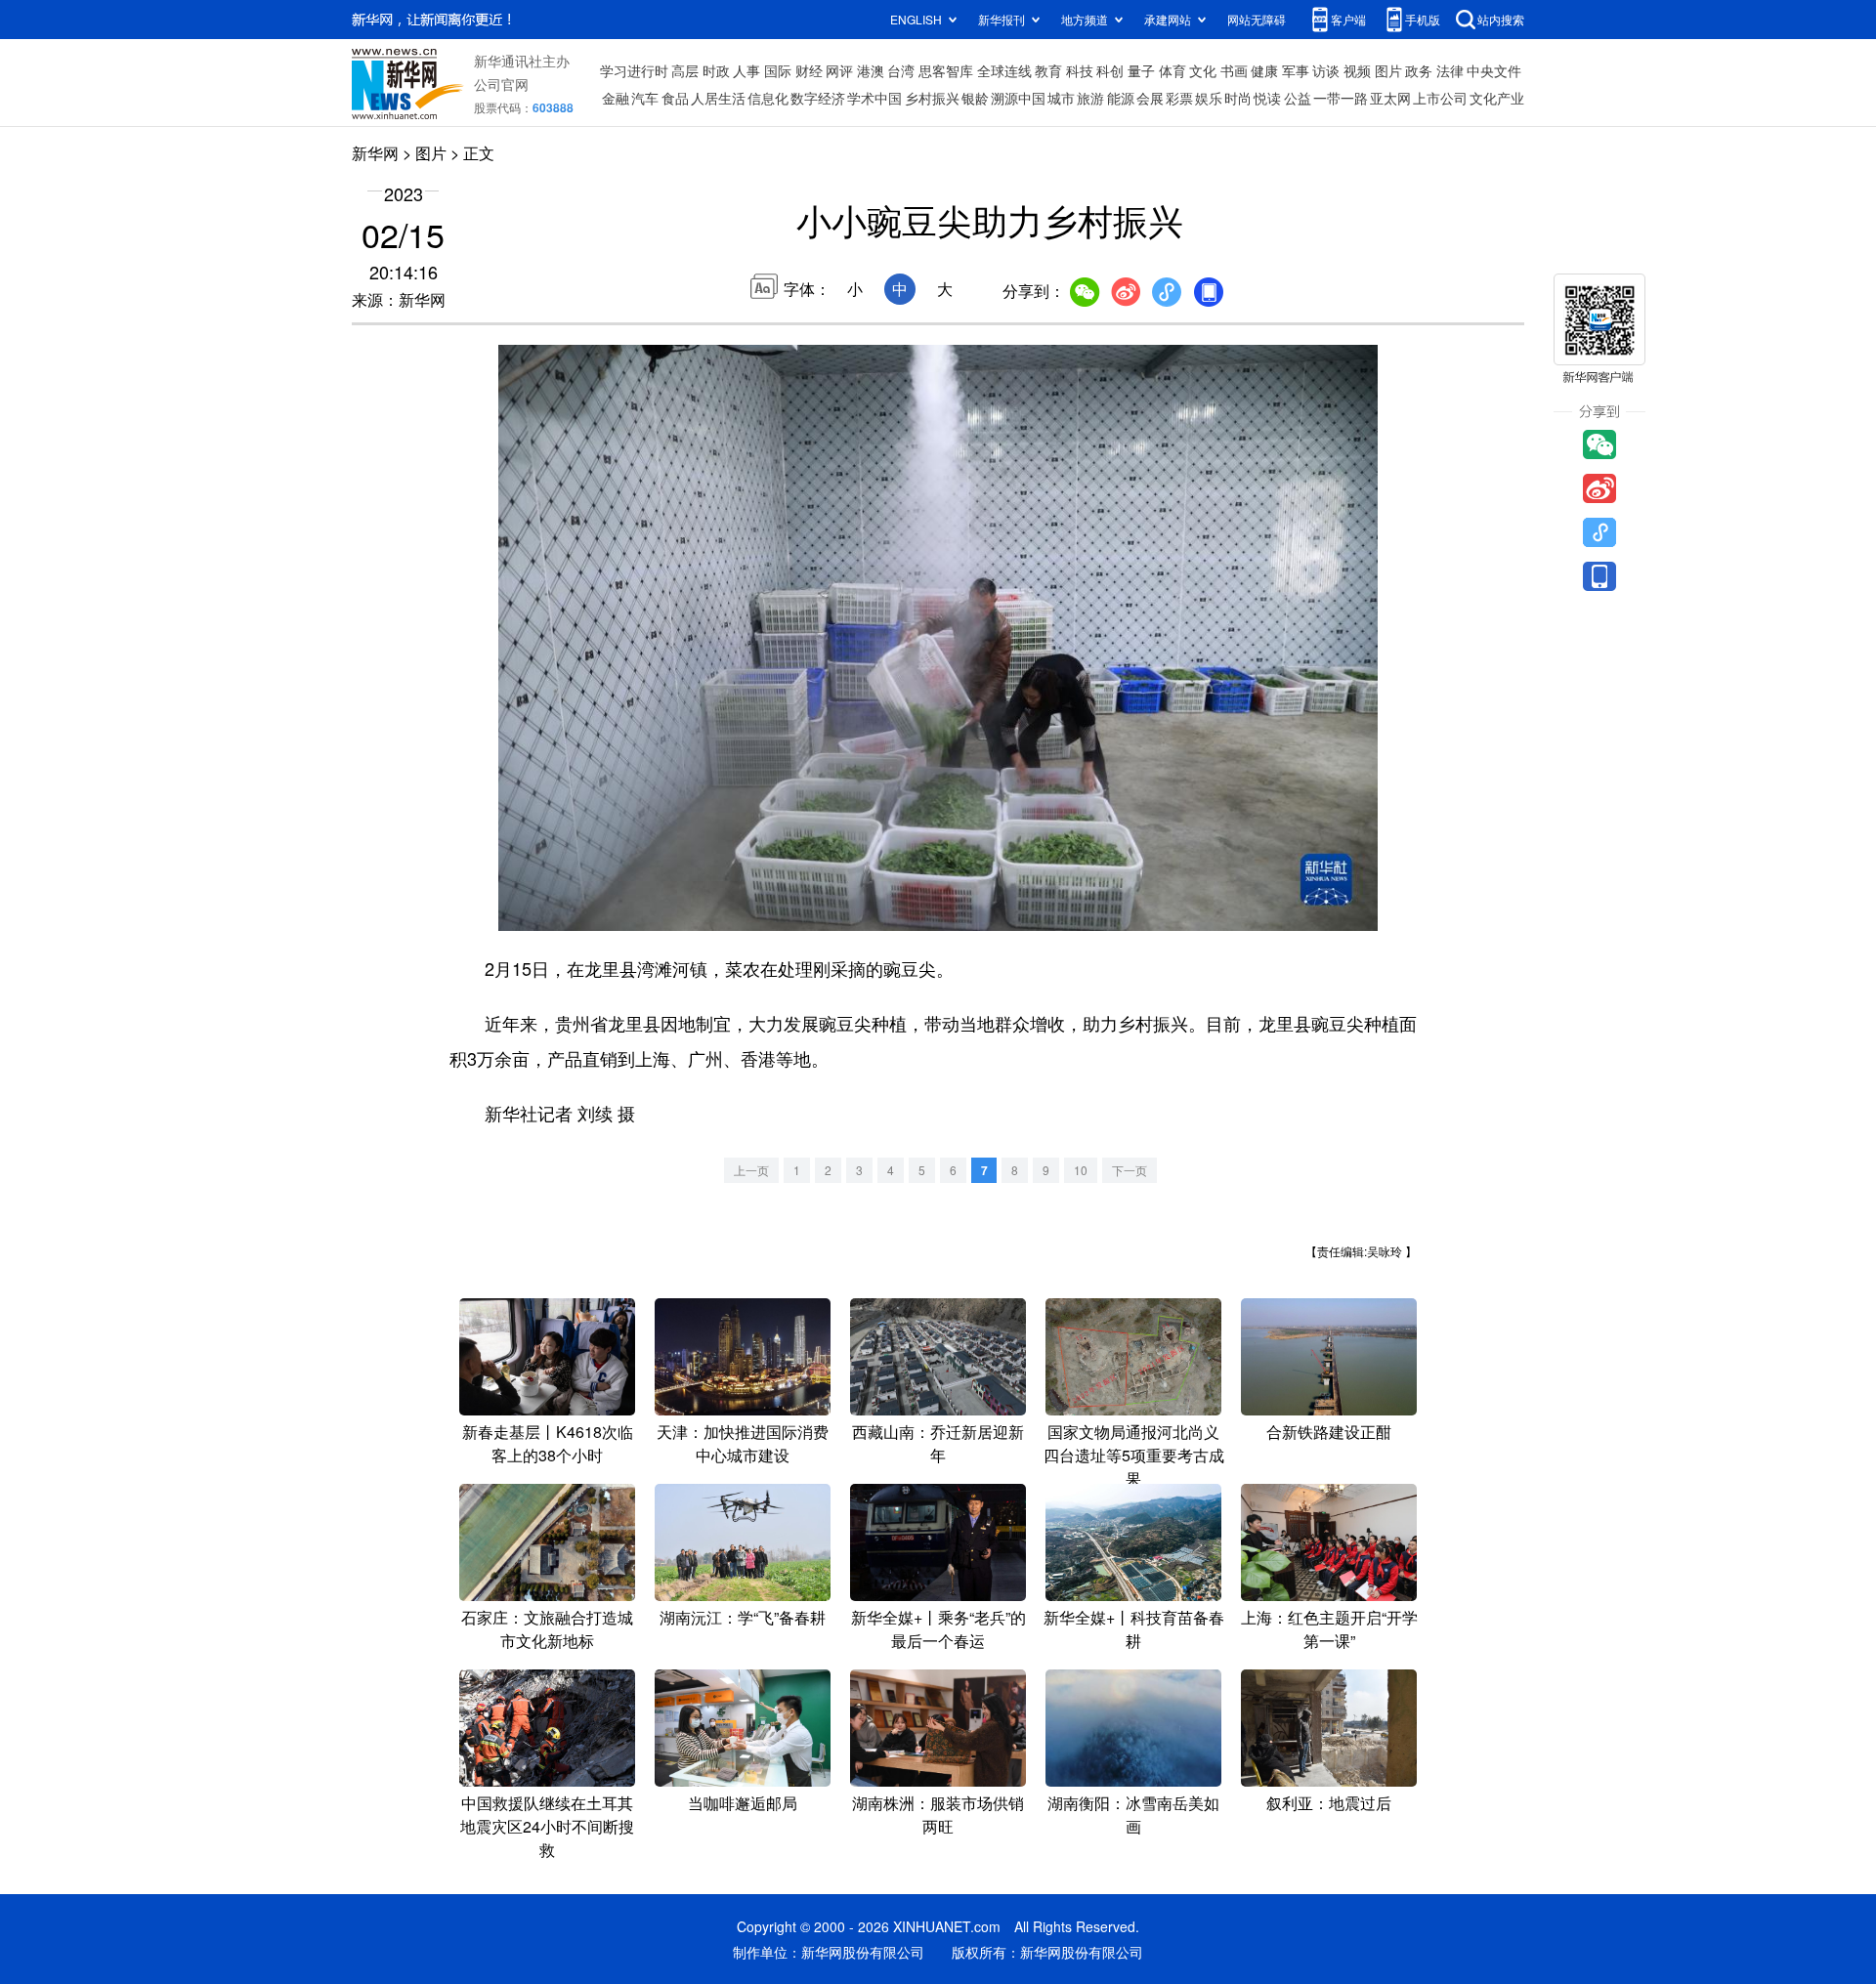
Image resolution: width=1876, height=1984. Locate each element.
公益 (1298, 98)
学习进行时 (634, 70)
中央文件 (1494, 70)
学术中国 (874, 98)
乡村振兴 (932, 98)
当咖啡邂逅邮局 (743, 1803)
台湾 (901, 70)
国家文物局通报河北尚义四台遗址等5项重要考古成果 (1134, 1455)
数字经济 (818, 98)
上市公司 (1440, 98)
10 (1081, 1170)
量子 (1141, 70)
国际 (778, 70)
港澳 (871, 70)
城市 (1061, 98)
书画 (1234, 70)
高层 (685, 70)
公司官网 (501, 84)
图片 (1388, 70)
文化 (1203, 70)
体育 (1172, 70)
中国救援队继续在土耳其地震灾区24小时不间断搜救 (547, 1826)
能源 (1121, 98)
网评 (839, 70)
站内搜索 (1501, 19)
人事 (746, 70)
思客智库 (946, 70)
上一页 (751, 1170)
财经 (809, 70)
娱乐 (1209, 98)
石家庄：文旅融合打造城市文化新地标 (547, 1629)
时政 (716, 70)
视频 (1357, 70)
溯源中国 (1018, 98)
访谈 (1326, 70)
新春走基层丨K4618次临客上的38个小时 (548, 1443)
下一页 (1130, 1170)
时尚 (1238, 98)
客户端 (1348, 19)
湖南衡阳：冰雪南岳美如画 (1133, 1815)
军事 (1296, 70)
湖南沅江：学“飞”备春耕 (743, 1617)
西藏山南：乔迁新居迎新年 (938, 1443)
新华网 (375, 153)
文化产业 (1497, 98)
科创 (1110, 70)
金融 (616, 98)
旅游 (1090, 98)
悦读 (1267, 98)
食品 (675, 98)
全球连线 (1004, 70)
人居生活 (718, 98)
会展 (1150, 98)
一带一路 (1341, 98)
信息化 (768, 98)
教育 (1048, 70)
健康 (1264, 70)
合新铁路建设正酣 (1329, 1432)
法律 (1450, 70)
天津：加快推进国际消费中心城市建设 (743, 1443)
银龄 (975, 98)
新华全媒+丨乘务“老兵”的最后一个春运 (938, 1629)
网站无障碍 (1257, 19)
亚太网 (1390, 98)
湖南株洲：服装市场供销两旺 (938, 1815)
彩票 (1179, 98)
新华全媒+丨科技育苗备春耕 (1134, 1629)
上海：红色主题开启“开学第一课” (1329, 1629)
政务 (1419, 70)
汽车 (645, 98)
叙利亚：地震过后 (1329, 1803)
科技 (1080, 70)
